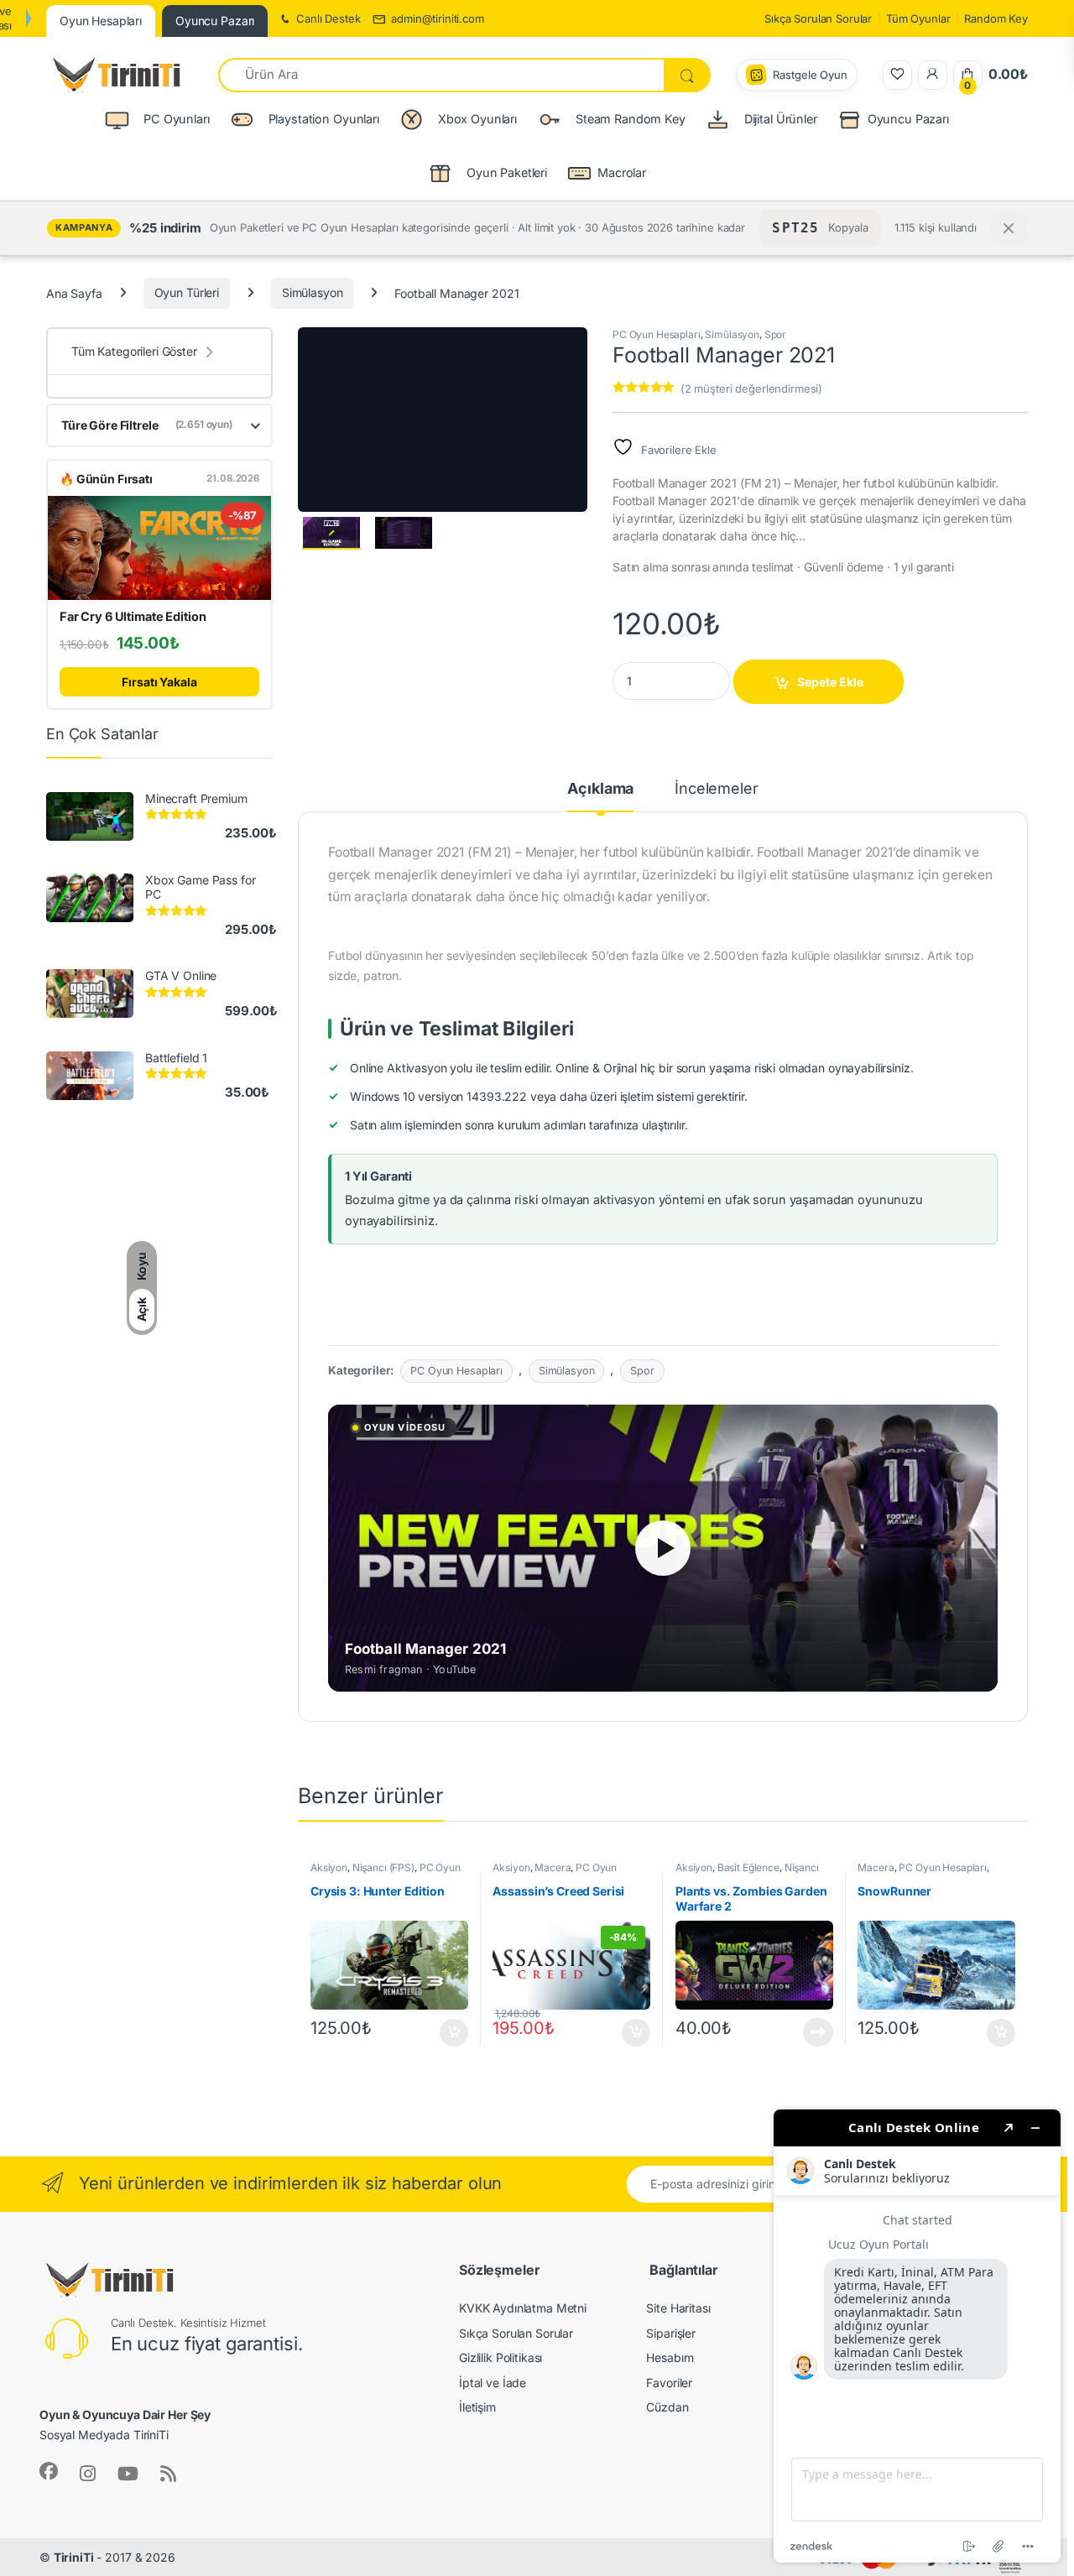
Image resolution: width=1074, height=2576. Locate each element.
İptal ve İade (493, 2383)
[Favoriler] (897, 75)
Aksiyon (329, 1867)
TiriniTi (74, 2557)
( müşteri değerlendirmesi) (751, 388)
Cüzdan (667, 2407)
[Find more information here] (917, 2336)
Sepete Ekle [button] (448, 2033)
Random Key (996, 18)
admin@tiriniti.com (437, 18)
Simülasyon (313, 292)
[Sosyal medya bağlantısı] (49, 2471)
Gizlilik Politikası (501, 2357)
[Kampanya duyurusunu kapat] (1009, 228)
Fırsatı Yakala (159, 682)
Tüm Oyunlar (918, 18)
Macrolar (622, 172)
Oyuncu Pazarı (908, 119)
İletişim (477, 2407)
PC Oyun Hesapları (657, 334)
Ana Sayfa (74, 292)
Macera (553, 1867)
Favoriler (669, 2383)
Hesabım (670, 2357)
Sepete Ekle (830, 682)
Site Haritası (678, 2308)
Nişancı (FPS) (383, 1867)
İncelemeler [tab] (716, 789)
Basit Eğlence (748, 1867)
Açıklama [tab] (600, 789)
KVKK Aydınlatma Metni (523, 2308)
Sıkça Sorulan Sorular (818, 18)
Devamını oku (808, 2032)
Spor (775, 334)
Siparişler (671, 2333)
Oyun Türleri (187, 292)
